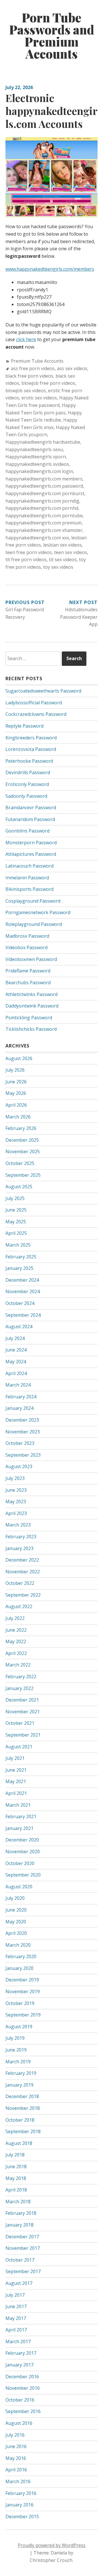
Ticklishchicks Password (31, 1029)
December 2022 (22, 1560)
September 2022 (23, 1595)
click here (26, 339)
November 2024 (23, 1291)
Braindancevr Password (31, 808)
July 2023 (15, 1478)
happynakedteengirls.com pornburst (45, 493)
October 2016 (20, 2400)
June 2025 (16, 1210)
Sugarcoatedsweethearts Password (43, 691)
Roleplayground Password (34, 924)
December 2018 (22, 2096)
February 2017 (21, 2353)
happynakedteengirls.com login (39, 471)
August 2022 (19, 1606)
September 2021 (23, 1735)
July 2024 (15, 1338)
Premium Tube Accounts (37, 361)
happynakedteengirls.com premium (43, 523)
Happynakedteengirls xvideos (37, 464)
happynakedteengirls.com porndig (42, 501)
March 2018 (18, 2202)
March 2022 (18, 1665)
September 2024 (23, 1315)
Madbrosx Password (27, 936)
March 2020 (18, 1945)
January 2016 (19, 2505)
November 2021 (23, 1712)
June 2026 (16, 1082)
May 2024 (16, 1362)
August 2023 (19, 1466)
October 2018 (20, 2120)
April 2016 (16, 2470)
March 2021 (18, 1805)
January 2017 (19, 2365)
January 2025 (19, 1268)
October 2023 (20, 1443)
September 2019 (23, 2015)
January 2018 (19, 2225)
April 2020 (16, 1933)
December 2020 (22, 1840)
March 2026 (18, 1117)
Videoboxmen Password (31, 959)
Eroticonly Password (27, 784)
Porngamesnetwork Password (38, 912)
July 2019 (15, 2038)
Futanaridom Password (30, 819)
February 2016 (21, 2493)
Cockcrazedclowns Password (36, 714)
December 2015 (22, 2517)
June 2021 (16, 1770)
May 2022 (16, 1641)
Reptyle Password (24, 726)
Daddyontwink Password (32, 1006)
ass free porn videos (33, 368)
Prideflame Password (28, 971)
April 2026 (16, 1105)
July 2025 (15, 1198)
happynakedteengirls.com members (44, 479)
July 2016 (15, 2435)
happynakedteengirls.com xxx (37, 538)
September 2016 (23, 2411)
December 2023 (22, 1420)
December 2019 (22, 1980)
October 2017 (20, 2260)
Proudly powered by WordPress (52, 2545)
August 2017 (19, 2283)
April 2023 (16, 1513)
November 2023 (23, 1432)
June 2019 (16, 2050)
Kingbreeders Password (31, 738)
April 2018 (16, 2190)
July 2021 (15, 1758)
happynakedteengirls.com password (44, 486)
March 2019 (18, 2062)
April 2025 (16, 1233)
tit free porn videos (26, 560)
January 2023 (19, 1548)
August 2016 (19, 2423)
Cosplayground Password (33, 901)
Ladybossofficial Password (34, 703)
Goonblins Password (27, 831)
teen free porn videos (29, 552)
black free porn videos (29, 376)
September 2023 (23, 1455)
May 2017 (16, 2318)
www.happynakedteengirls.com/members (50, 269)
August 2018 (19, 2143)
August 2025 (19, 1187)
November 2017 (23, 2248)
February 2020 (21, 1956)
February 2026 (21, 1128)
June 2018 (16, 2166)
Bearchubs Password (28, 983)
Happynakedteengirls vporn (36, 457)
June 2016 (16, 2446)
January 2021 (19, 1828)
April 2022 (16, 1653)
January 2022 (19, 1688)
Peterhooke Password (29, 761)
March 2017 (18, 2342)
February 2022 (21, 1677)
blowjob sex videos (26, 391)
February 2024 (21, 1397)
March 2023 (18, 1525)
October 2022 (20, 1583)
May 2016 (16, 2458)
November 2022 (23, 1572)
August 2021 (19, 1747)
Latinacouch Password (29, 866)
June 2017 (16, 2306)
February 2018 (21, 2213)
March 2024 (18, 1385)
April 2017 (16, 2330)
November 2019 (23, 1991)
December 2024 (22, 1280)
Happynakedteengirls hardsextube (43, 442)
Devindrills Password (28, 772)
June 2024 (16, 1350)
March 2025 (18, 1245)
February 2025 (21, 1257)
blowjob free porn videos (48, 383)
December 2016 (22, 2377)
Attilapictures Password (31, 854)
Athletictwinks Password (31, 994)
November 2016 (23, 2388)
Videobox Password (26, 947)
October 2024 (20, 1303)
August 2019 (19, 2027)
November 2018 (23, 2108)
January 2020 (19, 1968)
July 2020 (15, 1898)
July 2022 (15, 1618)
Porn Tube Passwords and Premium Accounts (52, 36)
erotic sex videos (39, 398)
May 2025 (16, 1222)
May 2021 (16, 1781)
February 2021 (21, 1816)
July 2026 (15, 1070)
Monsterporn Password (31, 843)
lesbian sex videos (63, 545)
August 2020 (19, 1887)
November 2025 (23, 1151)
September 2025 (23, 1175)
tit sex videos (63, 560)
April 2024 (16, 1373)
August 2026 (19, 1058)
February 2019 (21, 2073)
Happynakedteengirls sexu (34, 449)
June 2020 (16, 1910)
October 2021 (20, 1723)
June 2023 (16, 1490)
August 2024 (19, 1327)
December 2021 (22, 1700)
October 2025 (20, 1163)
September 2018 (23, 2131)
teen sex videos (71, 552)
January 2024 (19, 1408)
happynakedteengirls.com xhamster (44, 530)
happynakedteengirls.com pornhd (42, 508)
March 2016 (18, 2481)
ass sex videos (72, 368)
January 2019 (19, 2085)
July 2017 (15, 2295)
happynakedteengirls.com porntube (44, 516)
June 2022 (16, 1630)
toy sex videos (58, 567)
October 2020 (20, 1863)
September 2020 (23, 1875)
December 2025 (22, 1140)
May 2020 (16, 1922)
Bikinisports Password (29, 889)
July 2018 (15, 2155)
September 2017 (23, 2271)
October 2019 (20, 2003)
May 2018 (16, 2178)
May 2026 (16, 1093)
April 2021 (16, 1793)
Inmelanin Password (27, 878)
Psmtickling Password (29, 1018)
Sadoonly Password (26, 796)
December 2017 (22, 2237)
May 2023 (16, 1502)
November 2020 (23, 1852)
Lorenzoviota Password (31, 749)
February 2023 (21, 1537)
